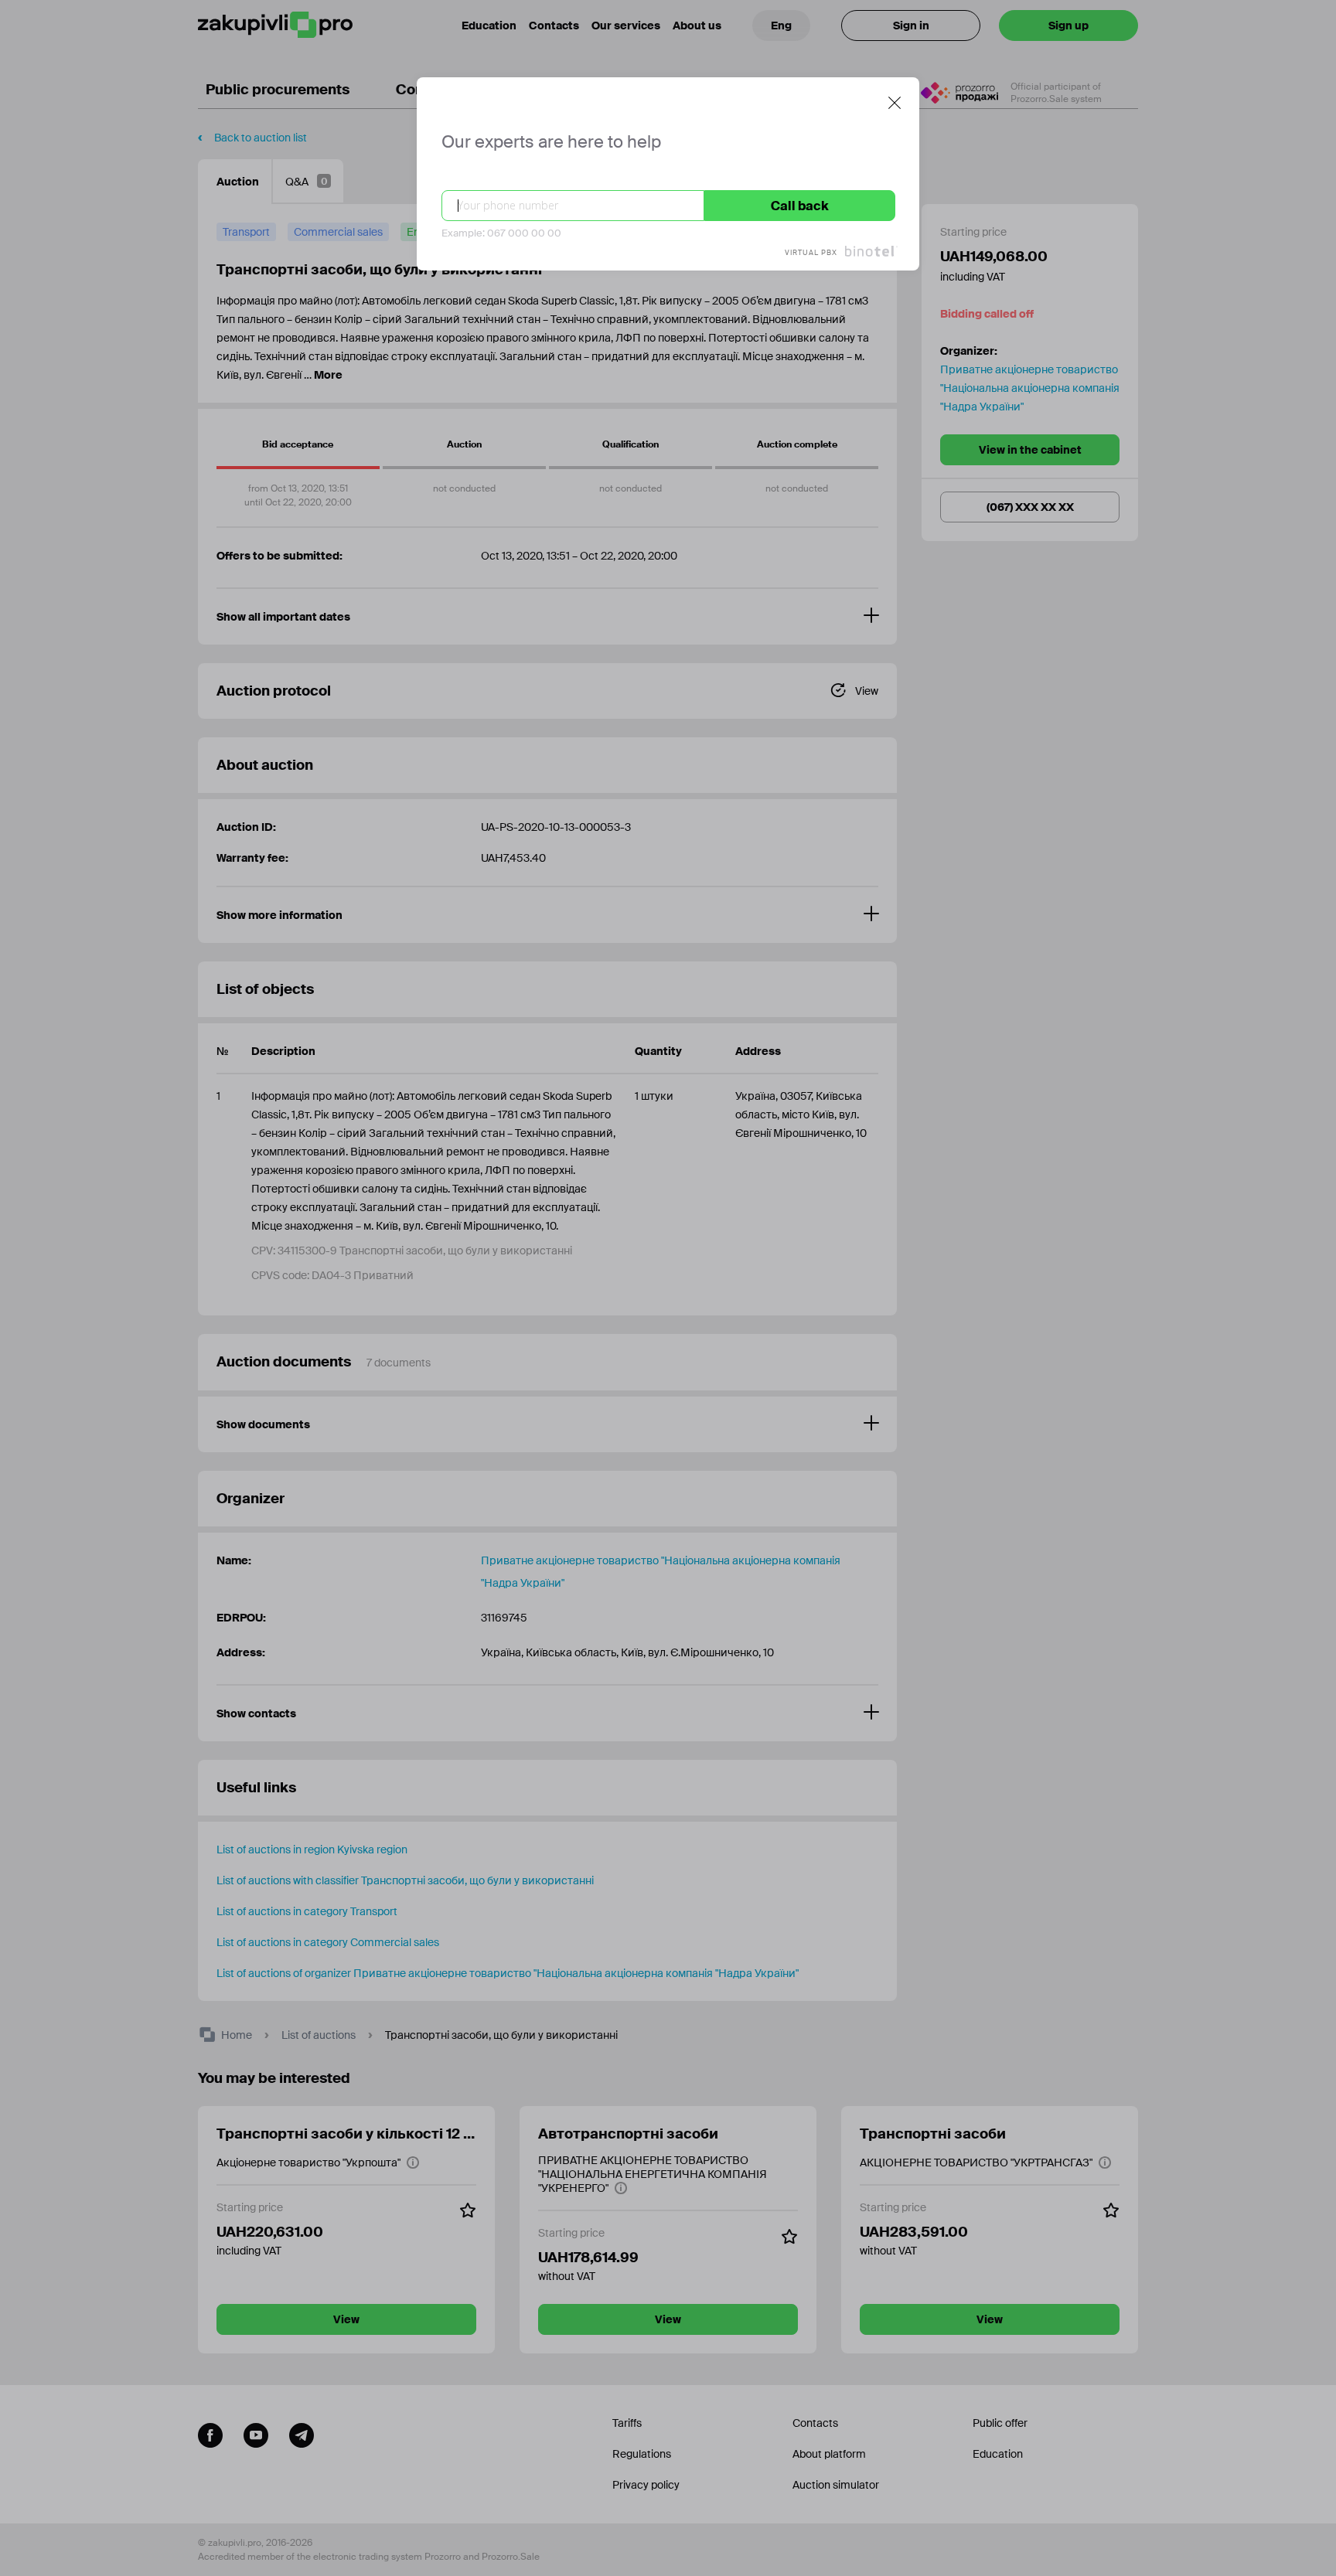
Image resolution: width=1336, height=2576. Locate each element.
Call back (800, 206)
